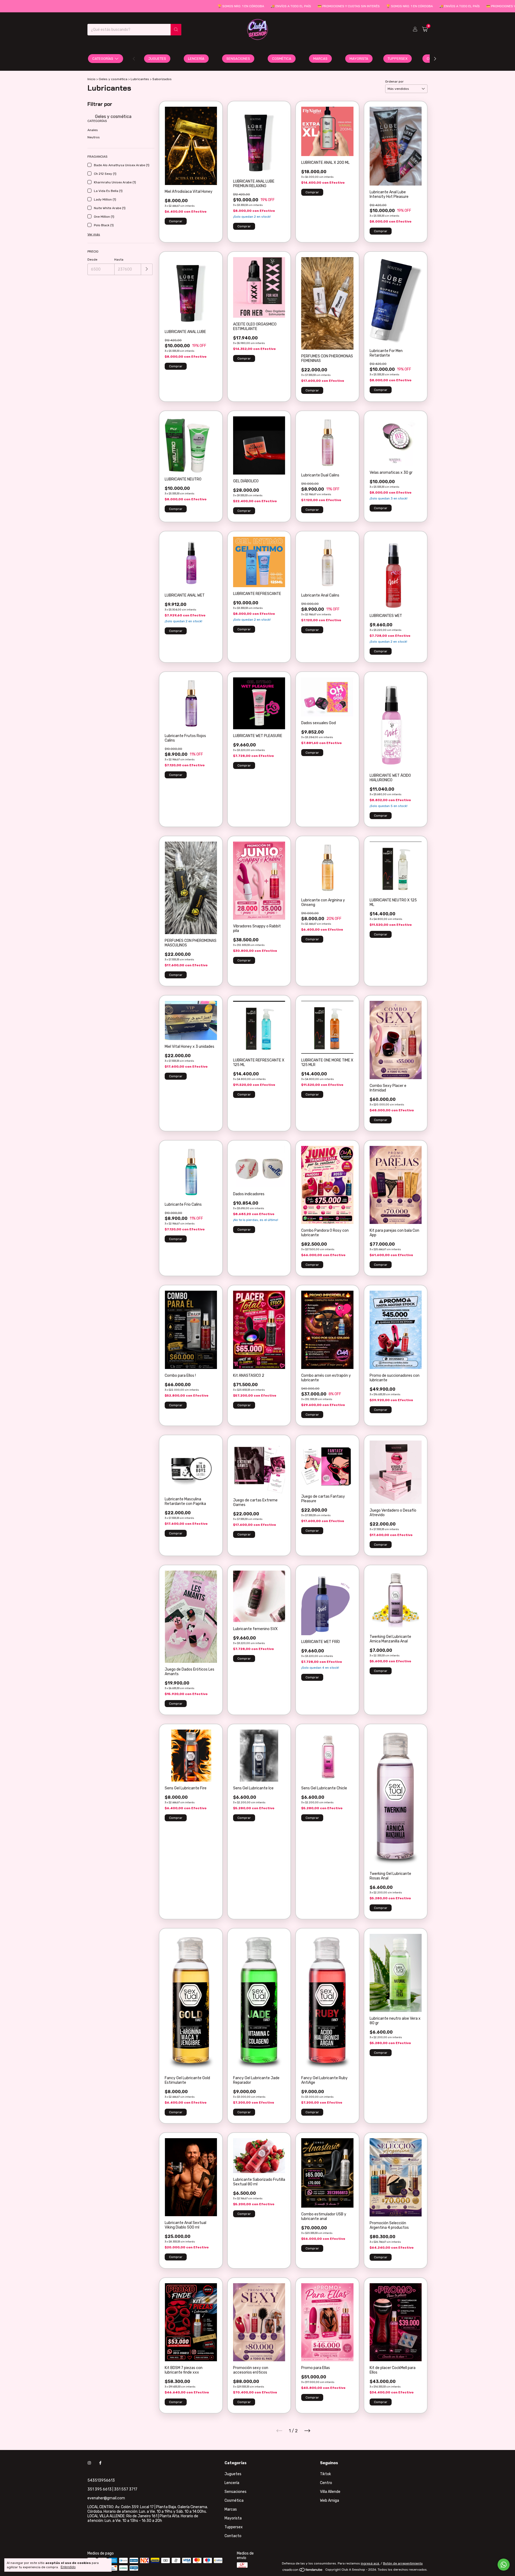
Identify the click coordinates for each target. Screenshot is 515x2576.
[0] (425, 29)
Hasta (119, 260)
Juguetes (157, 59)
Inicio (91, 79)
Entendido (68, 2567)
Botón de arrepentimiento (403, 2563)
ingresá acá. (370, 2563)
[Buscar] (176, 30)
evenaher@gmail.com (106, 2498)
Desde (92, 260)
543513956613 (101, 2480)
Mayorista (359, 59)
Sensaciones (238, 59)
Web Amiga (330, 2501)
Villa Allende (330, 2492)
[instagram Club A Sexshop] (89, 2463)
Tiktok (325, 2474)
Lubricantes (140, 79)
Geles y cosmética (113, 79)
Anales (93, 130)
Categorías (103, 59)
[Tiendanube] (303, 2571)
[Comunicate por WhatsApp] (504, 2565)
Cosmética (282, 59)
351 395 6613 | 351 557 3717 (112, 2489)
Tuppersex (398, 59)
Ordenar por (394, 82)
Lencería (196, 59)
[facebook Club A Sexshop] (100, 2463)
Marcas (320, 59)
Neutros (94, 137)
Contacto (233, 2536)
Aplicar (147, 269)
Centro (326, 2483)
